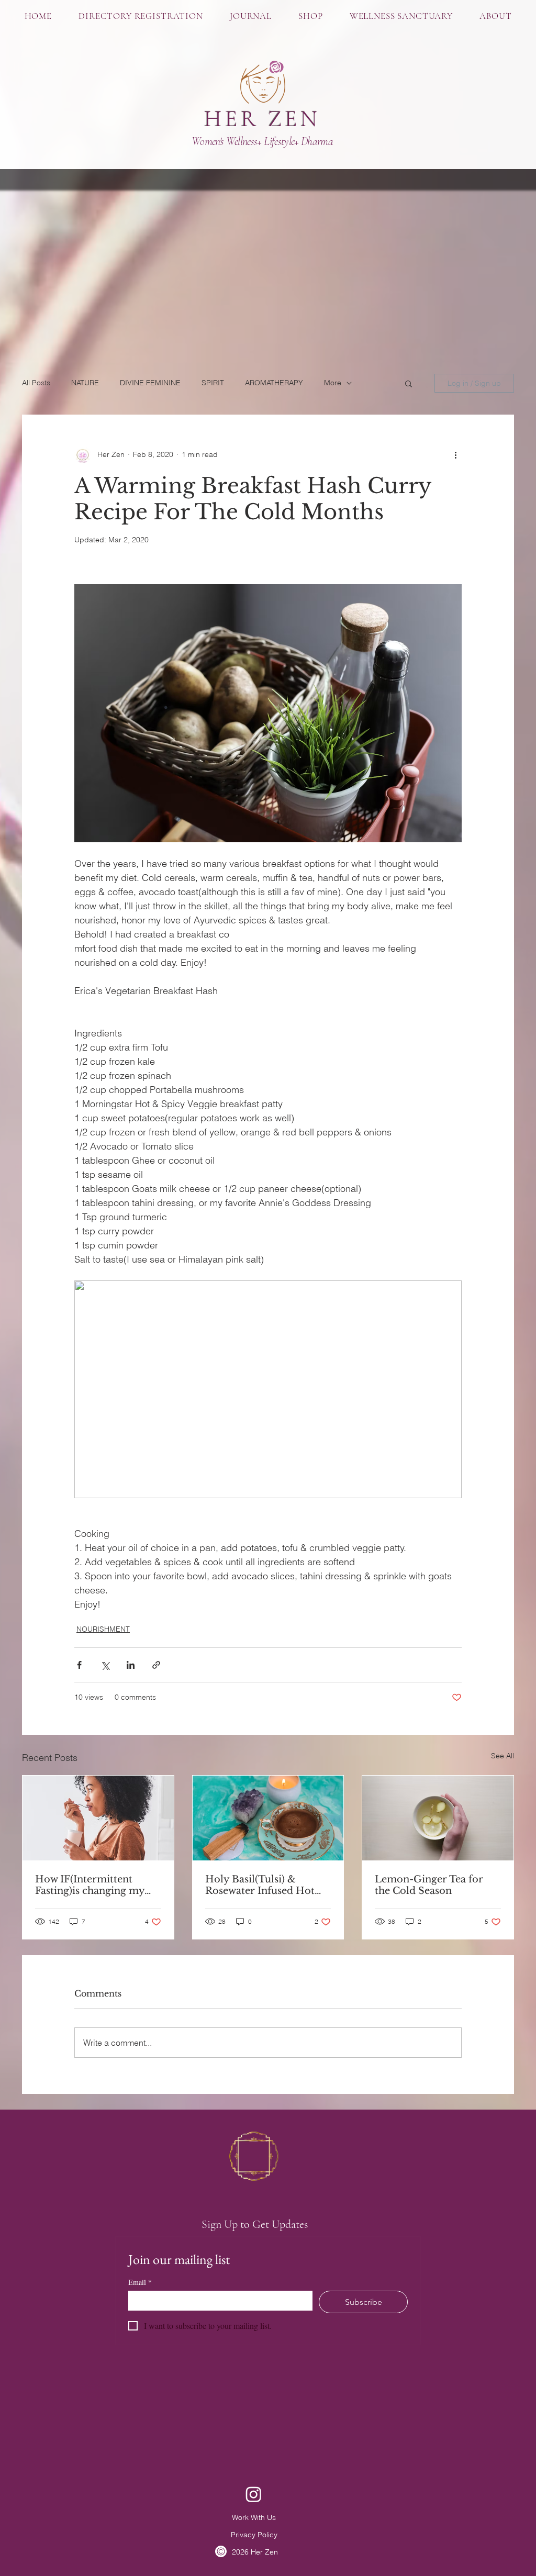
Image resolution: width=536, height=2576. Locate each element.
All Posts (36, 383)
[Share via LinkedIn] (131, 1665)
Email (140, 2282)
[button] (311, 16)
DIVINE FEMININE (150, 383)
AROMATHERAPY (274, 383)
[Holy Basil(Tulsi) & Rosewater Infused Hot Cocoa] (268, 1818)
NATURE (85, 383)
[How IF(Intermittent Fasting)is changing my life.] (98, 1818)
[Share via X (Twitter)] (105, 1665)
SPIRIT (213, 383)
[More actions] (455, 455)
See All (502, 1756)
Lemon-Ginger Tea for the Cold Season (429, 1885)
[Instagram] (254, 2494)
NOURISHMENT (103, 1629)
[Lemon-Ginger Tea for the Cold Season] (438, 1818)
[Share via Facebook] (79, 1665)
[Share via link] (156, 1665)
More (333, 383)
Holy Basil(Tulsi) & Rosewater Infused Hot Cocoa (260, 1885)
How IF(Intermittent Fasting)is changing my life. (90, 1885)
